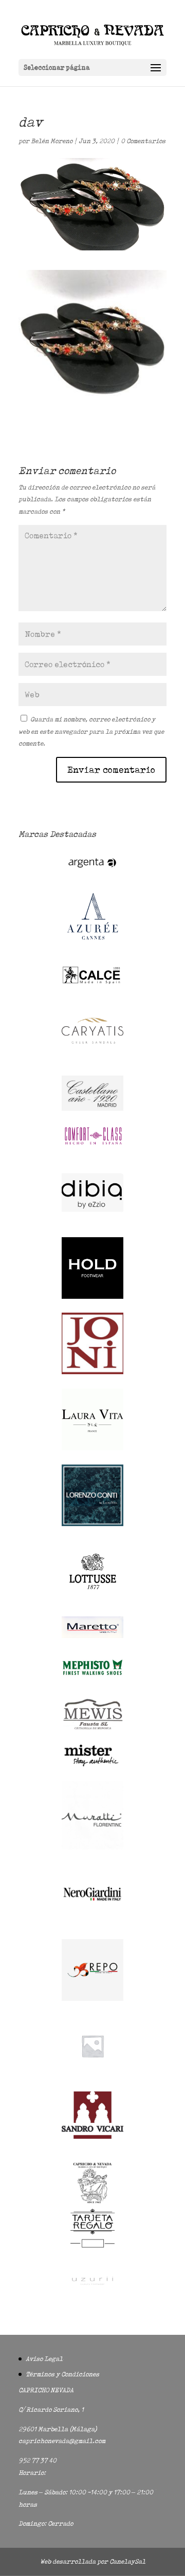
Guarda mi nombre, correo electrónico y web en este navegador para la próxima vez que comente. (91, 731)
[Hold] (92, 1296)
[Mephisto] (92, 1681)
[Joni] (92, 1372)
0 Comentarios (143, 141)
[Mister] (92, 1765)
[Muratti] (92, 1847)
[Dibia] (92, 1221)
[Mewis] (92, 1729)
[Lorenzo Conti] (92, 1524)
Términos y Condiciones (62, 2374)
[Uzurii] (92, 2294)
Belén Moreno (52, 141)
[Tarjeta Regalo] (92, 2249)
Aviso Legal (44, 2359)
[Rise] (92, 2074)
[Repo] (92, 1998)
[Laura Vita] (92, 1448)
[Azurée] (92, 948)
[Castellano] (92, 1109)
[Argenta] (92, 873)
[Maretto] (92, 1636)
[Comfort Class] (92, 1145)
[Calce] (92, 983)
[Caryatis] (92, 1059)
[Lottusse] (92, 1600)
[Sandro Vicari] (92, 2136)
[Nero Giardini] (92, 1923)
